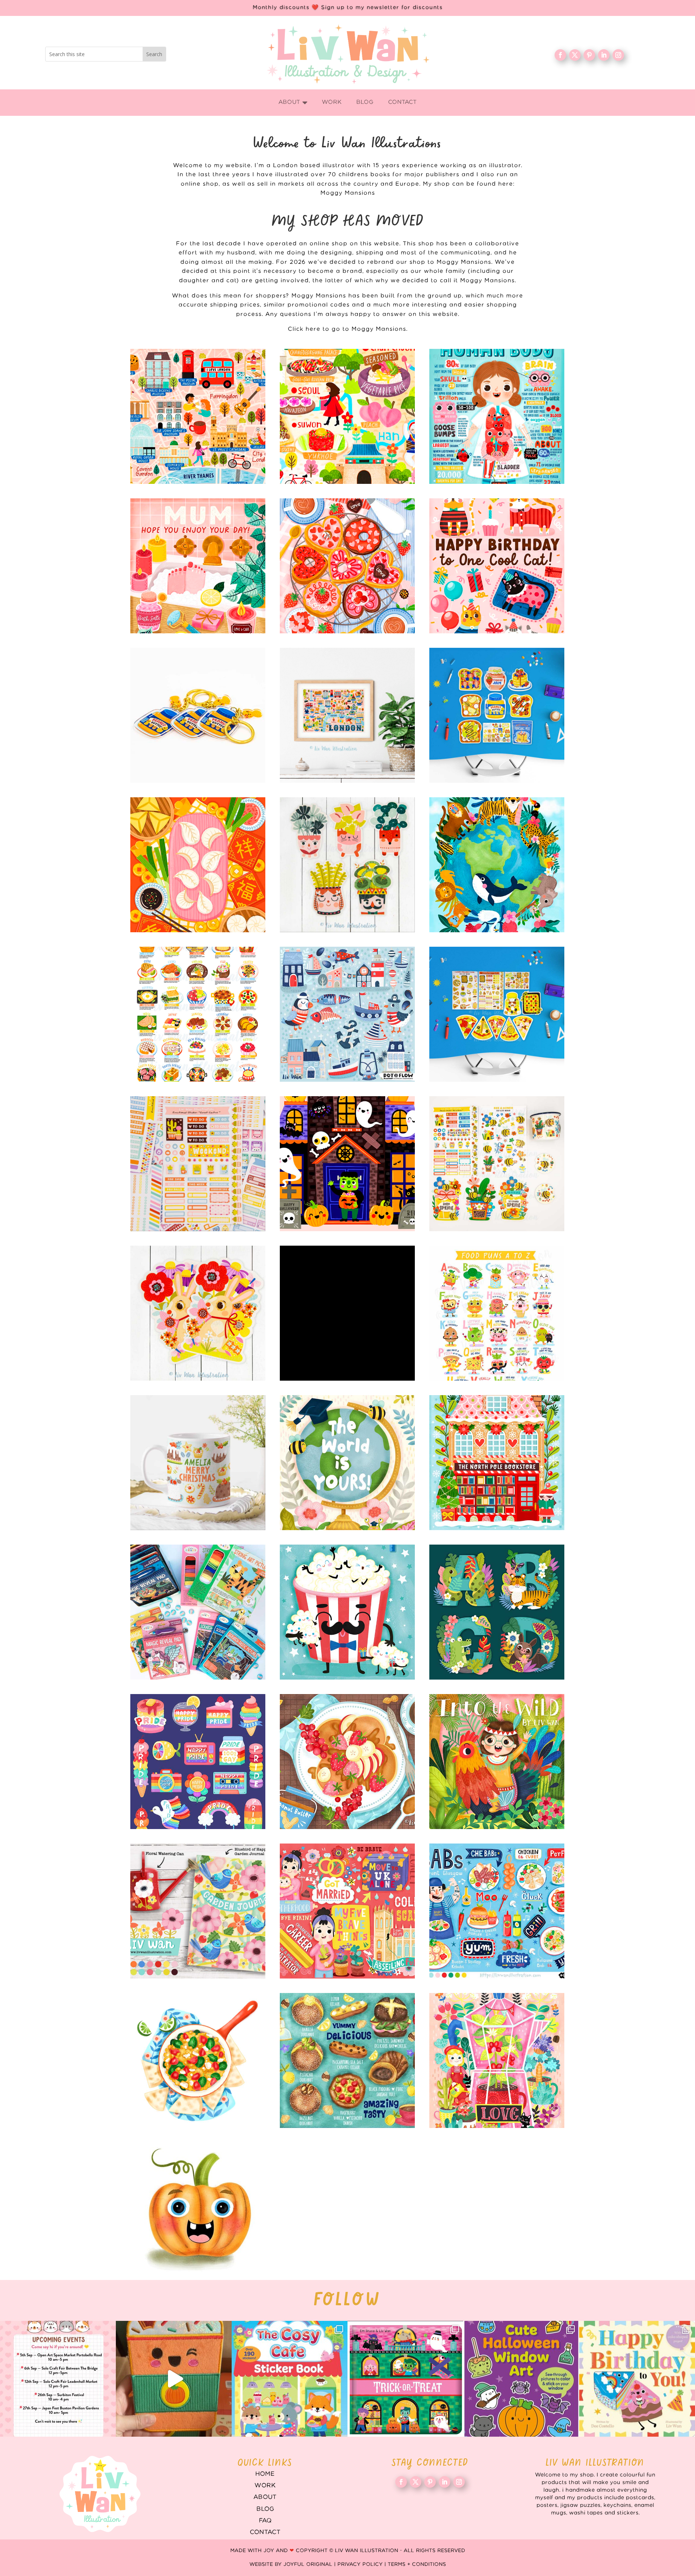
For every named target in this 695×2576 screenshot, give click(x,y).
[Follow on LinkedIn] (604, 55)
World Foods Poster (198, 1014)
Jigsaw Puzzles (347, 1313)
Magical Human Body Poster (497, 416)
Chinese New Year (198, 865)
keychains (198, 715)
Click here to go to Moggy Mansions (347, 329)
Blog (265, 2509)
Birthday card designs (497, 566)
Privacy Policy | (363, 2564)
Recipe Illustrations (347, 1762)
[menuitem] (293, 103)
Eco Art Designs (497, 865)
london (347, 715)
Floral (497, 2060)
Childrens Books (497, 1762)
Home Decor (198, 1911)
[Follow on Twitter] (575, 55)
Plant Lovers (347, 865)
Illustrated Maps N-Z (347, 416)
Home (265, 2474)
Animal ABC (497, 1612)
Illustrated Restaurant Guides (347, 2060)
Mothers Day (198, 566)
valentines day (347, 566)
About (265, 2497)
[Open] (58, 2379)
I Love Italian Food (497, 1014)
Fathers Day (347, 1612)
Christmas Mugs (198, 1463)
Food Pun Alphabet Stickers (497, 1313)
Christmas (497, 1463)
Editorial (347, 1911)
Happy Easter (198, 1313)
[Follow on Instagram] (618, 55)
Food (198, 2060)
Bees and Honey (497, 1164)
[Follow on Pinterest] (589, 55)
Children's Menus (497, 1911)
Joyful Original (308, 2564)
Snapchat (198, 1762)
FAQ (265, 2521)
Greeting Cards (347, 1463)
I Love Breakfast (497, 715)
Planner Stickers (198, 1164)
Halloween (347, 1164)
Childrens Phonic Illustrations (198, 2210)
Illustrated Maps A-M (198, 416)
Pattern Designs (347, 1014)
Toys (198, 1612)
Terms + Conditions (417, 2564)
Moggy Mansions (348, 193)
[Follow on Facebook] (560, 55)
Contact (265, 2532)
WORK (265, 2486)
